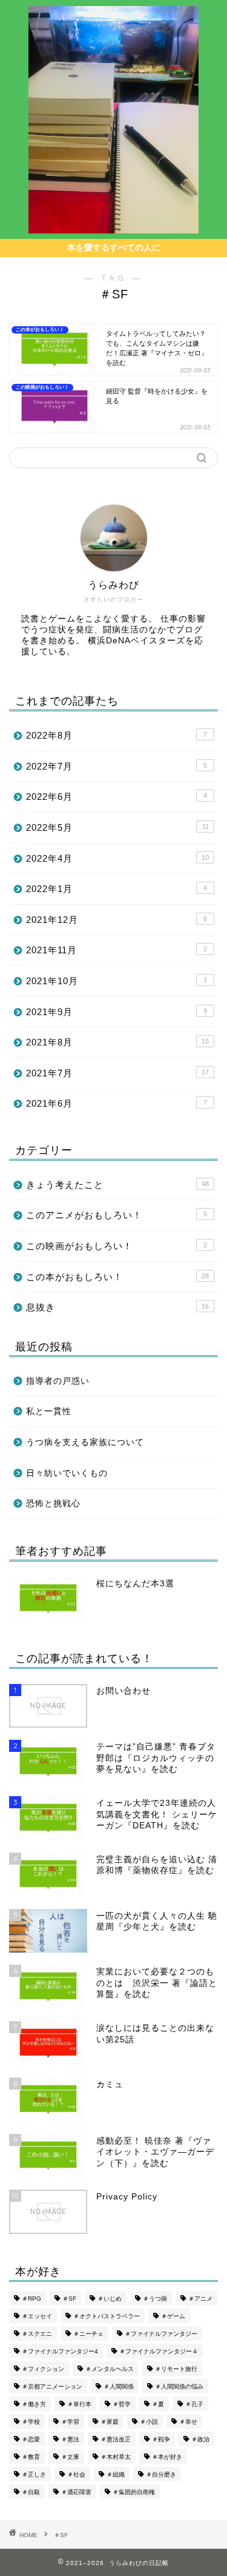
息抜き (117, 1307)
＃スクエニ (37, 2334)
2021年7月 (117, 1073)
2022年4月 (117, 858)
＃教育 (31, 2457)
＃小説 (149, 2422)
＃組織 (116, 2474)
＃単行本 (79, 2404)
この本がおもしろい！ (117, 1277)
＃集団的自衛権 (134, 2492)
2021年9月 (117, 1012)
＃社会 (76, 2474)
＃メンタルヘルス (110, 2369)
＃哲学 (122, 2404)
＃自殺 (31, 2492)
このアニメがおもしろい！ (117, 1215)
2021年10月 (117, 981)
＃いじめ (110, 2299)
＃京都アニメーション (52, 2386)
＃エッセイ (37, 2316)
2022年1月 (117, 889)
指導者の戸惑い (58, 1381)
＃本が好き (167, 2457)
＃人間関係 (119, 2386)
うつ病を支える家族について (85, 1442)
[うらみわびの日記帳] (113, 227)
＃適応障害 (76, 2492)
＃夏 (158, 2404)
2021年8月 (117, 1042)
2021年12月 (117, 920)
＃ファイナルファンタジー (161, 2334)
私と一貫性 (49, 1411)
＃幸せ (188, 2422)
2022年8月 (117, 735)
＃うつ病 (155, 2299)
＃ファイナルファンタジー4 (60, 2351)
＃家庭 (110, 2422)
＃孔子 (194, 2404)
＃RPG (31, 2299)
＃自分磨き (161, 2474)
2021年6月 (117, 1103)
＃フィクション (43, 2369)
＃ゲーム (173, 2316)
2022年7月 (117, 766)
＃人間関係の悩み (179, 2386)
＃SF (69, 2299)
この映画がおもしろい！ (117, 1246)
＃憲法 (70, 2439)
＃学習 (70, 2422)
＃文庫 (70, 2457)
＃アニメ (200, 2299)
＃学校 (31, 2422)
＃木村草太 (116, 2457)
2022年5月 (117, 827)
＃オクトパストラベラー (107, 2316)
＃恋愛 (31, 2439)
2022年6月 (117, 797)
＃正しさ (34, 2474)
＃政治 (200, 2439)
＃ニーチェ (88, 2334)
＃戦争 (161, 2439)
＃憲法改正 (116, 2439)
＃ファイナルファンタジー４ (159, 2351)
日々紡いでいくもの (67, 1473)
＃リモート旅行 (176, 2369)
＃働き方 (34, 2404)
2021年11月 (117, 950)
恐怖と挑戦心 (53, 1504)
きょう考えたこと (117, 1185)
